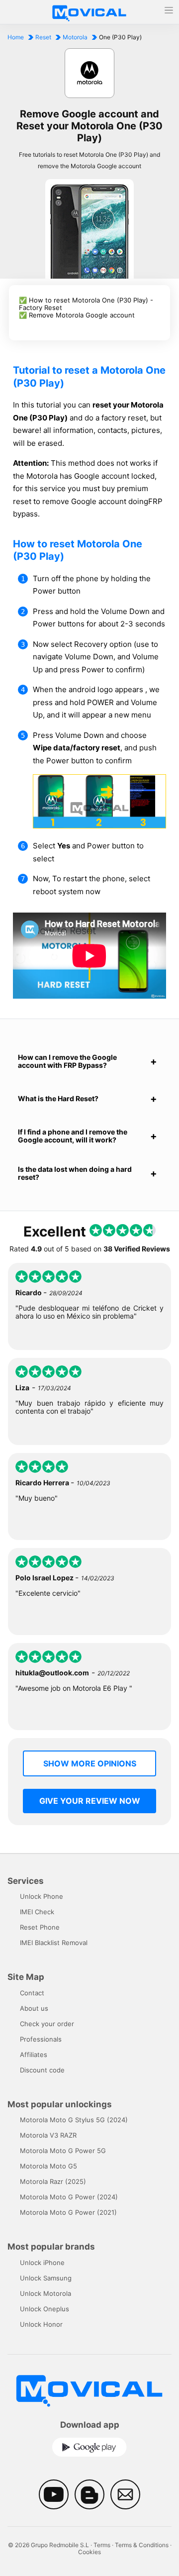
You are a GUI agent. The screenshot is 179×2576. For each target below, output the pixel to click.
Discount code (42, 2070)
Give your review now (90, 1801)
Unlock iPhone (42, 2263)
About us (34, 2008)
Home (16, 37)
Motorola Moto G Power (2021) (68, 2212)
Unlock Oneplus (45, 2309)
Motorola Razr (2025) (53, 2181)
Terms (102, 2545)
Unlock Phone (42, 1896)
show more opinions (90, 1763)
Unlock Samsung (46, 2278)
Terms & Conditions (142, 2545)
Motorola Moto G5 (48, 2166)
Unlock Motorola (45, 2293)
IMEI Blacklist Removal (54, 1943)
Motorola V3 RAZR (48, 2135)
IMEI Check (37, 1912)
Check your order (47, 2024)
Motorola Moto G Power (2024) (69, 2197)
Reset (43, 37)
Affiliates (34, 2055)
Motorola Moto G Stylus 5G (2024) (74, 2120)
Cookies (89, 2552)
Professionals (41, 2039)
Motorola (75, 37)
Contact (32, 1993)
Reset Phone (40, 1927)
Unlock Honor (41, 2324)
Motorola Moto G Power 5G (63, 2151)
